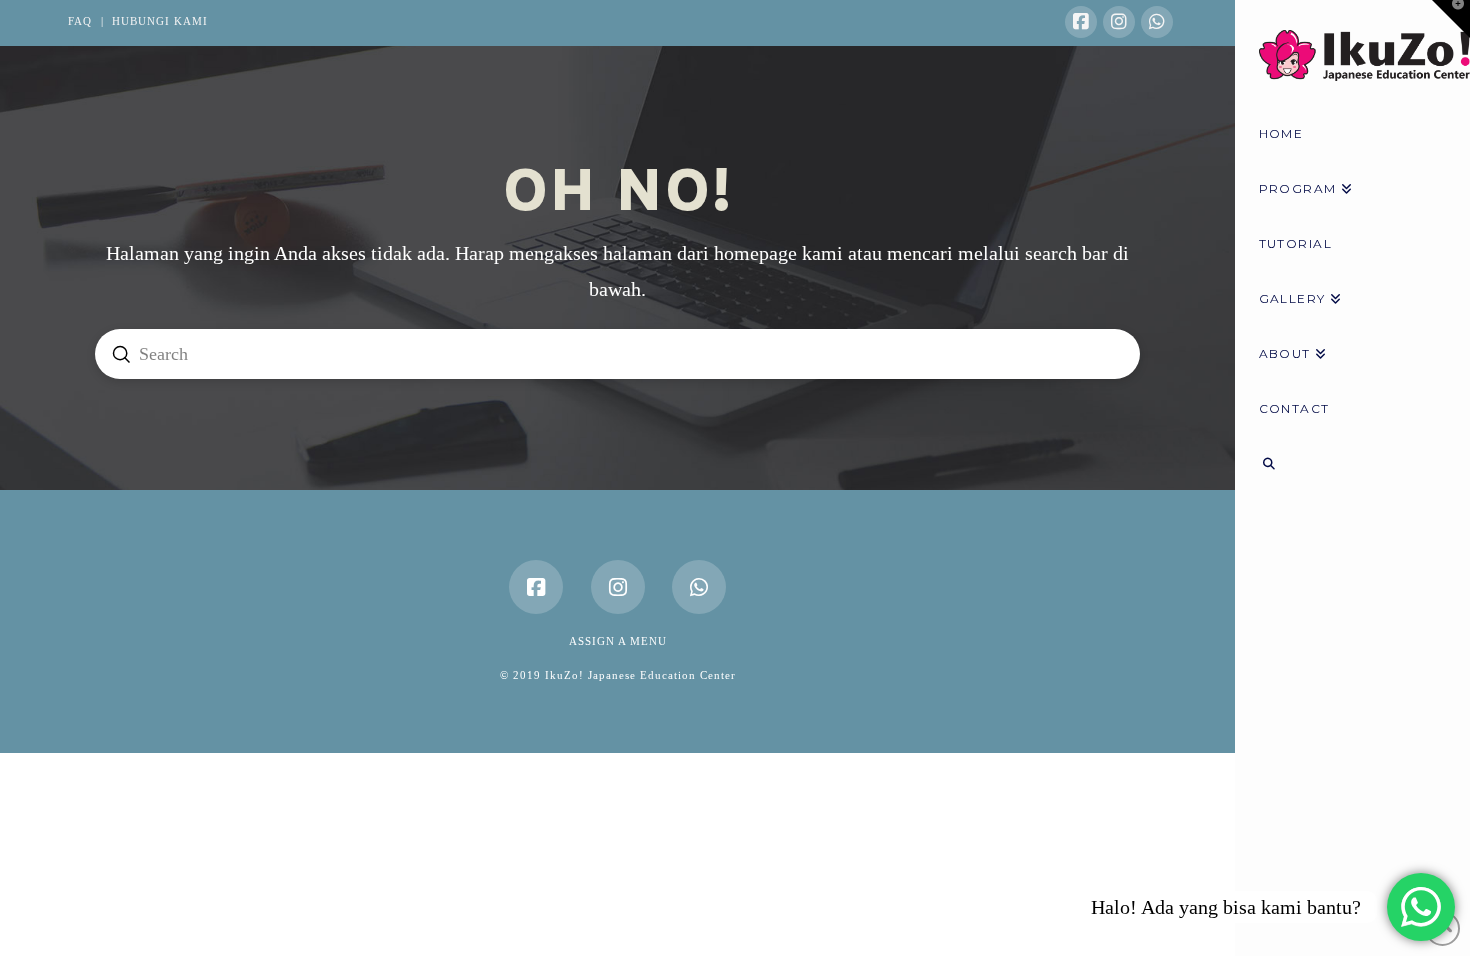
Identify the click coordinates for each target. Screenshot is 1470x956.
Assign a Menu (618, 641)
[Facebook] (1081, 22)
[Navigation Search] (1352, 466)
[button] (1451, 19)
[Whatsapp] (1157, 22)
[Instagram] (1119, 22)
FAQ (80, 21)
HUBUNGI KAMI (160, 21)
